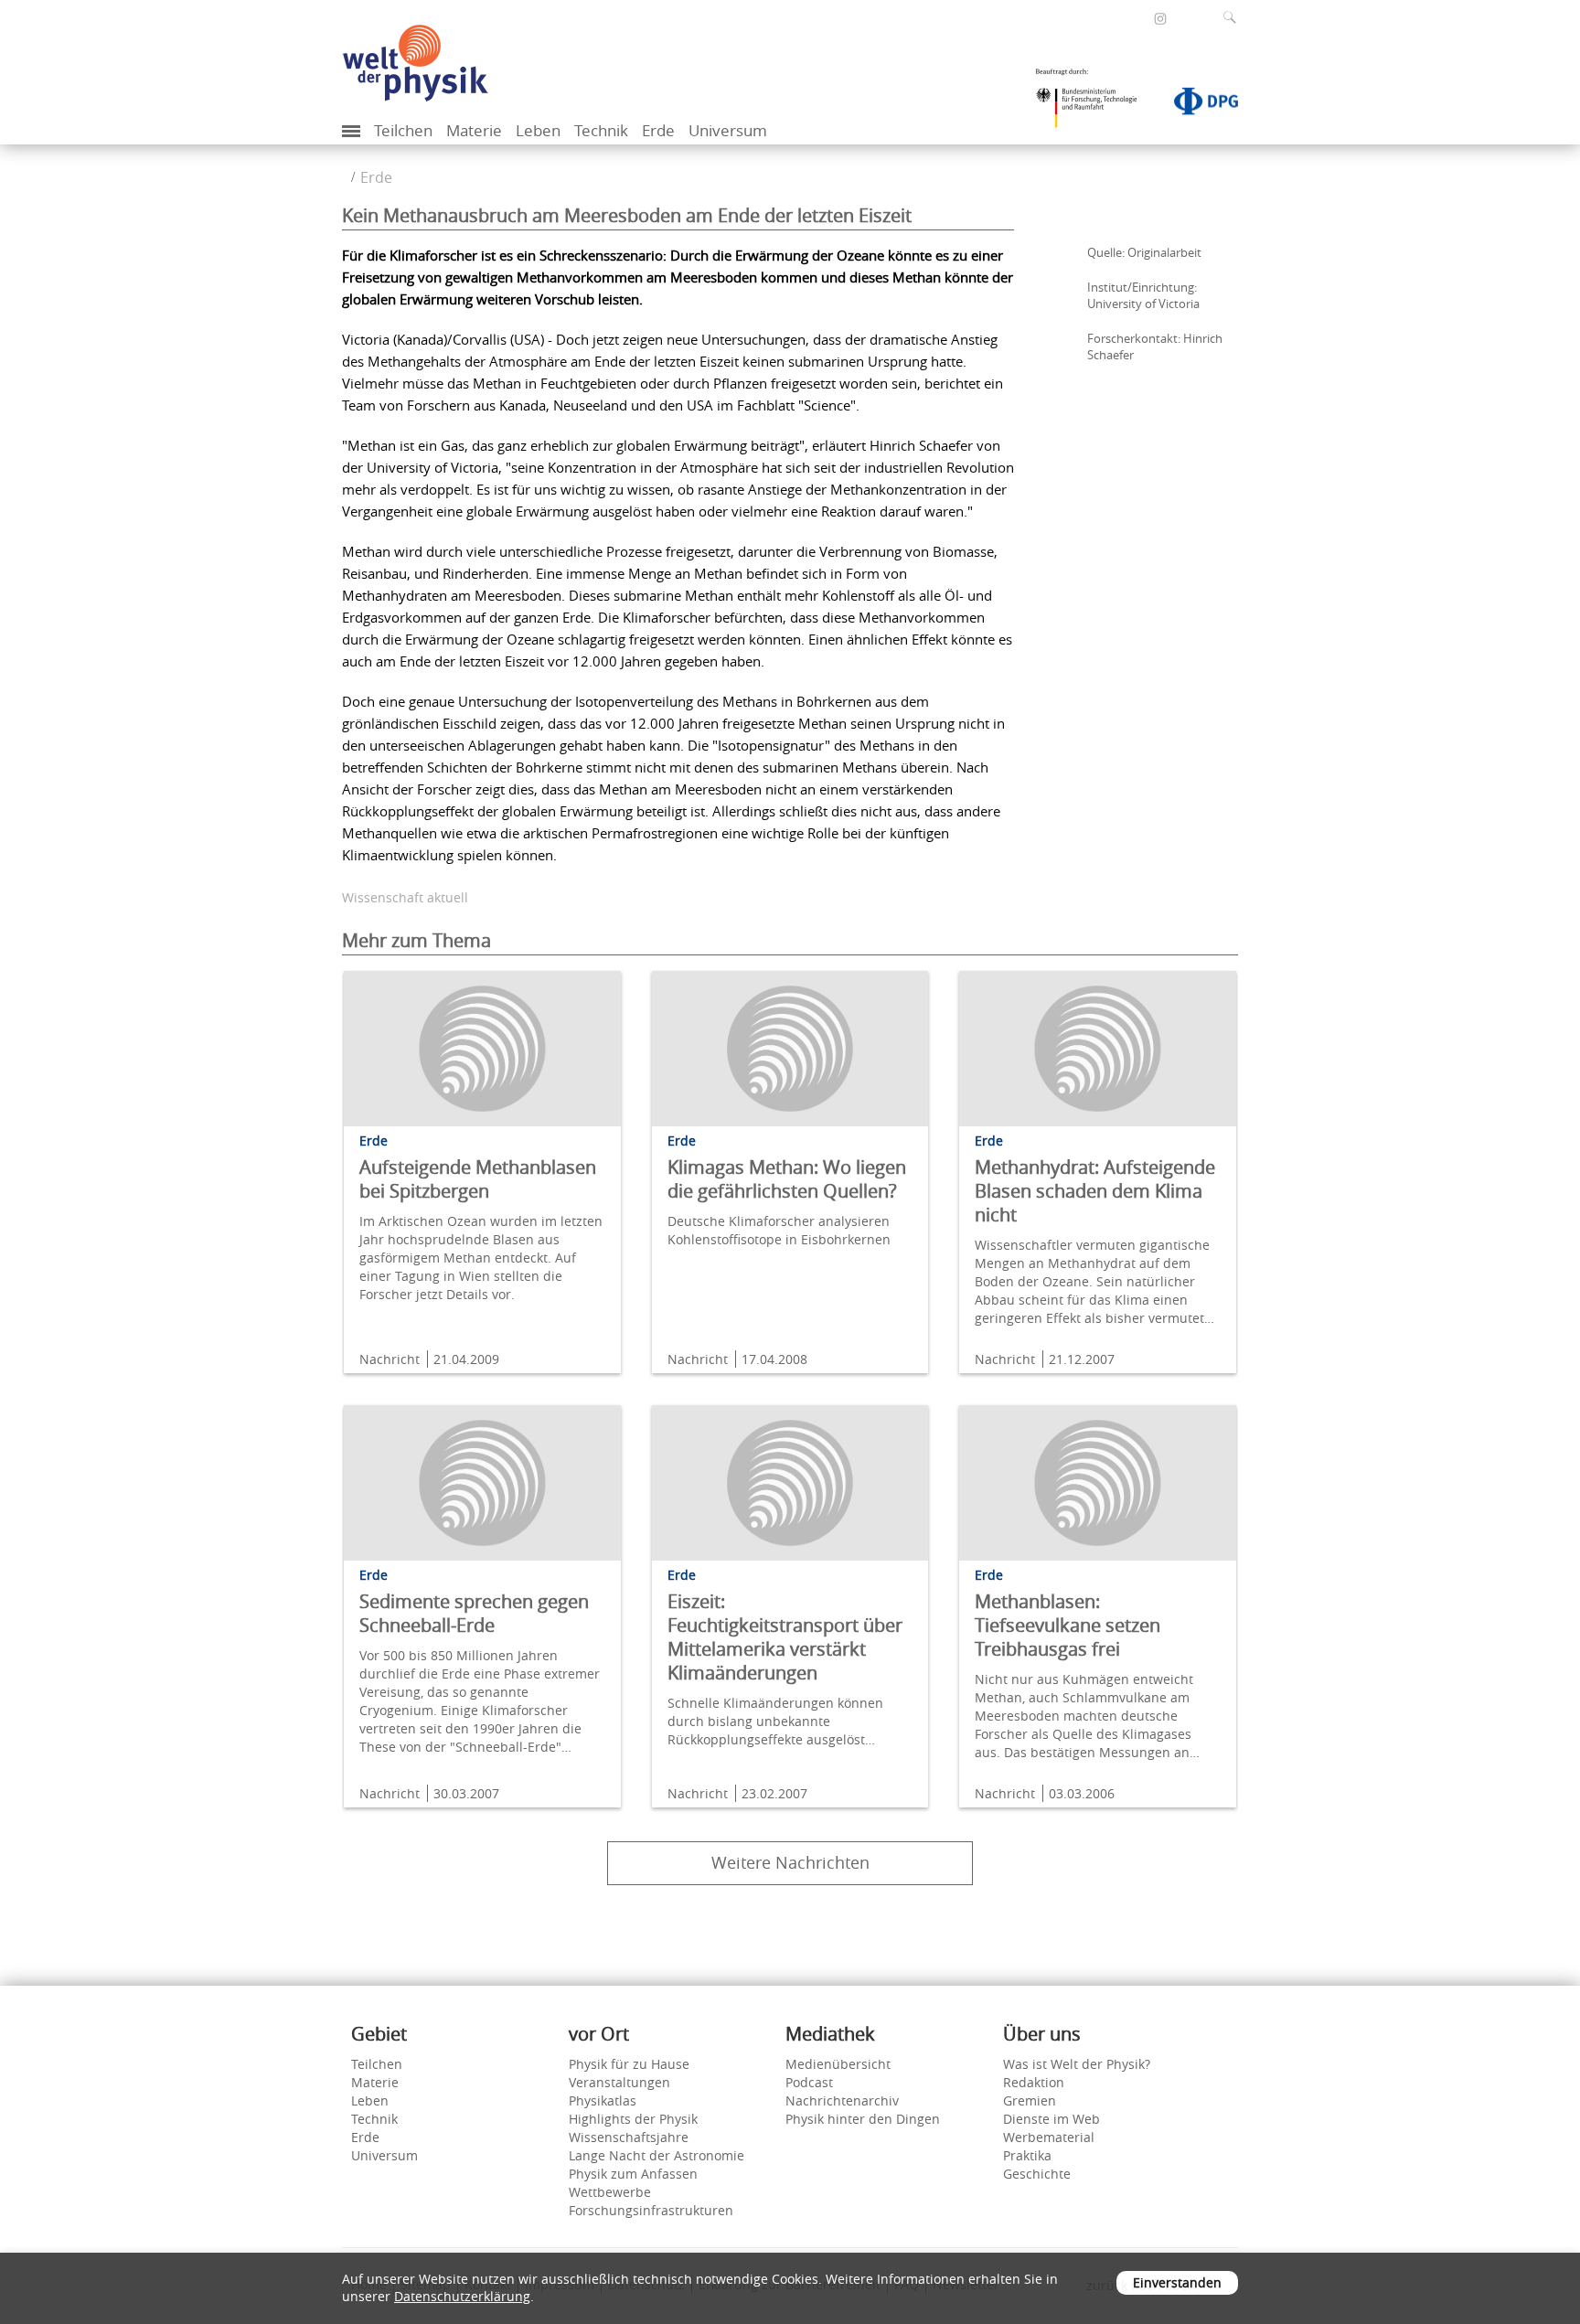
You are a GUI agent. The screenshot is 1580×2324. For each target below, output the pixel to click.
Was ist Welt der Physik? (1077, 2064)
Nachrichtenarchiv (842, 2100)
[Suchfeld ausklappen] (1233, 17)
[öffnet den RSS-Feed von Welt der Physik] (1185, 18)
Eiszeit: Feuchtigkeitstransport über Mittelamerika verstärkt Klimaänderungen (785, 1637)
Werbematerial (1049, 2137)
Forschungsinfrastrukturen (651, 2210)
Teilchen (403, 130)
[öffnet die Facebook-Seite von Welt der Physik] (1136, 18)
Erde (658, 130)
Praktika (1027, 2155)
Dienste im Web (1052, 2119)
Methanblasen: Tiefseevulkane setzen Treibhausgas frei (1068, 1625)
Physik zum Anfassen (633, 2174)
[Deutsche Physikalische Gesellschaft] (1197, 105)
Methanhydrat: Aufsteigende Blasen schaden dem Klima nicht (1095, 1191)
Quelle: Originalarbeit (1144, 252)
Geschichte (1037, 2174)
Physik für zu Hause (629, 2064)
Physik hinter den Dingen (863, 2119)
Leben (538, 130)
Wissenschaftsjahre (629, 2137)
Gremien (1030, 2100)
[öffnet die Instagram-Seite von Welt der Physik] (1160, 19)
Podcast (809, 2082)
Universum (728, 130)
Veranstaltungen (619, 2082)
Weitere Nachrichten (790, 1862)
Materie (474, 130)
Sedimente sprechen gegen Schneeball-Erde (474, 1613)
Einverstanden (1177, 2282)
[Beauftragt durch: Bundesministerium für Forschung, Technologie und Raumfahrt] (1094, 104)
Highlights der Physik (633, 2119)
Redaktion (1034, 2082)
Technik (601, 130)
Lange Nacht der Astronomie (657, 2155)
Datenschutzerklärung (462, 2296)
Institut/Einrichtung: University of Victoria (1143, 295)
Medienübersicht (838, 2064)
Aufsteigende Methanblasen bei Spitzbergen (478, 1179)
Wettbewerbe (610, 2192)
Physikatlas (603, 2100)
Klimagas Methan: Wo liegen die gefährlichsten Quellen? (787, 1179)
